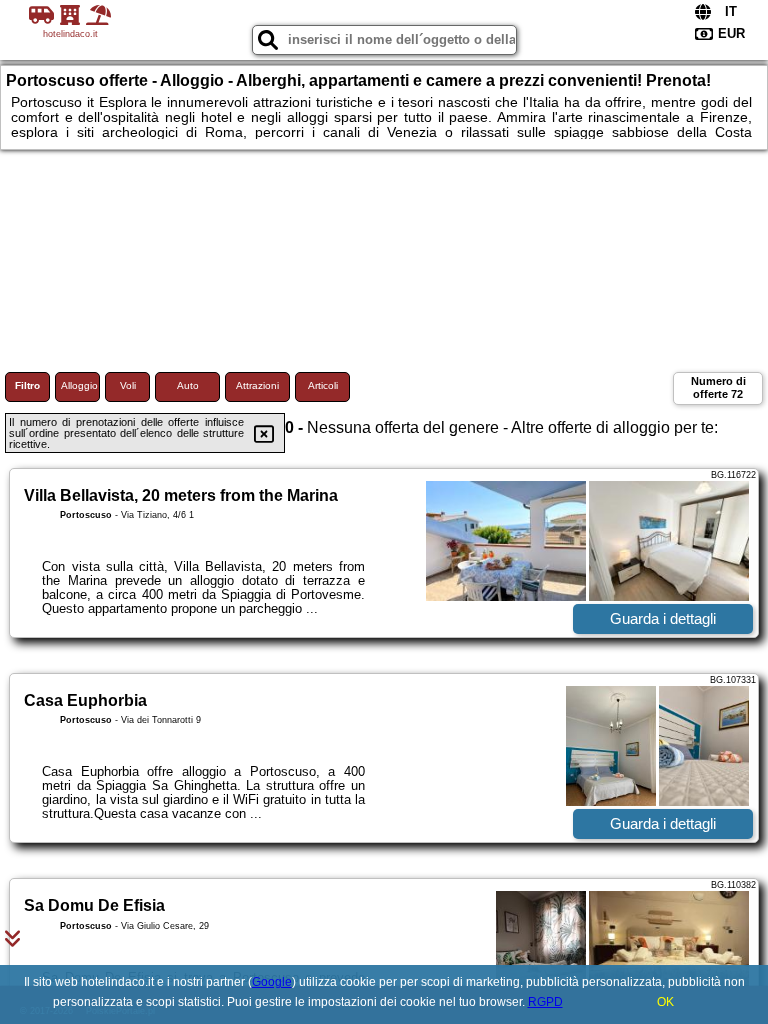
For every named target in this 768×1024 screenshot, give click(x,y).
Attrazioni (257, 385)
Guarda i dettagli (663, 618)
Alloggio (79, 385)
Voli (128, 385)
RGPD (545, 1002)
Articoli (323, 385)
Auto (188, 385)
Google (272, 982)
